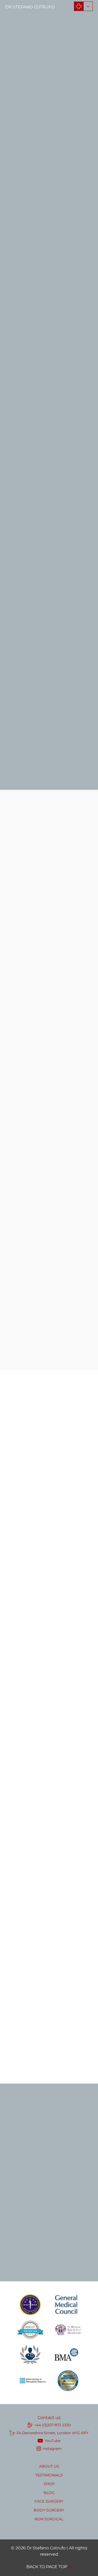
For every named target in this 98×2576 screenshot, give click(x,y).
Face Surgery (49, 2501)
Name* (13, 2110)
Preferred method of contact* (36, 2220)
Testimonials (49, 2475)
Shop (49, 2484)
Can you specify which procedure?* (42, 2198)
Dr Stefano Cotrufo (30, 7)
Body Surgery (49, 2510)
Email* (13, 2132)
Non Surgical (49, 2519)
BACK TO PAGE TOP (47, 2567)
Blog (49, 2493)
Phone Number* (23, 2153)
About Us (49, 2466)
